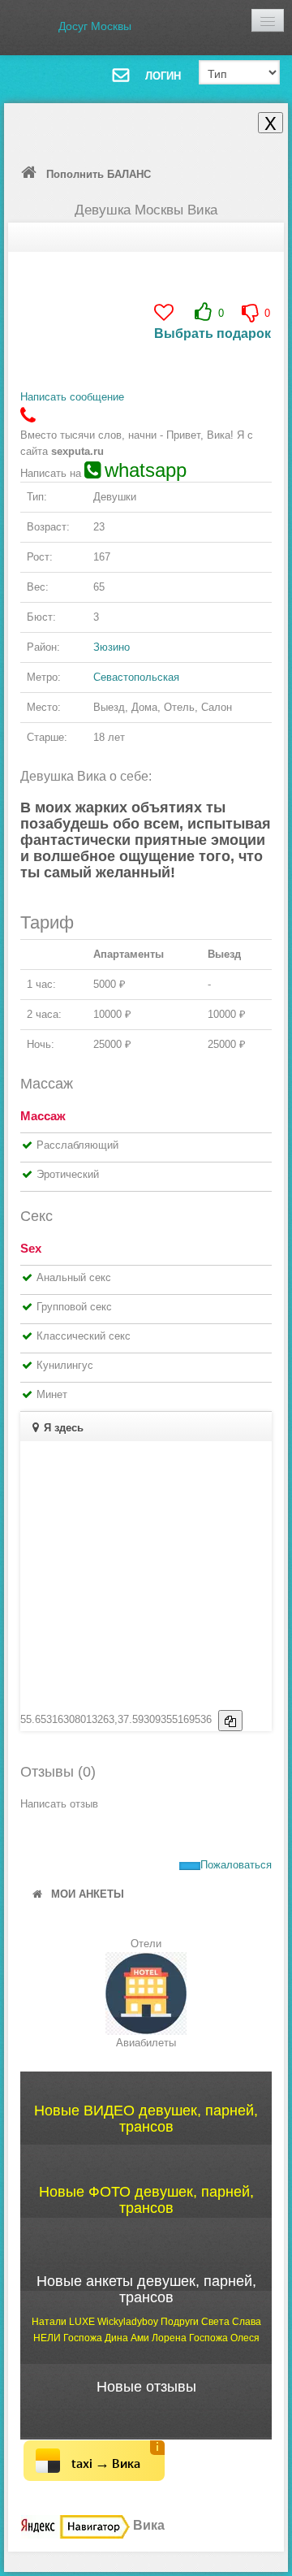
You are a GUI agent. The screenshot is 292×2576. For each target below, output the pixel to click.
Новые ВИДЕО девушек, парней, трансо (146, 2119)
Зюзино (112, 647)
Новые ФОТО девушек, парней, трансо (146, 2200)
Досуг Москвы (95, 26)
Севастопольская (136, 677)
